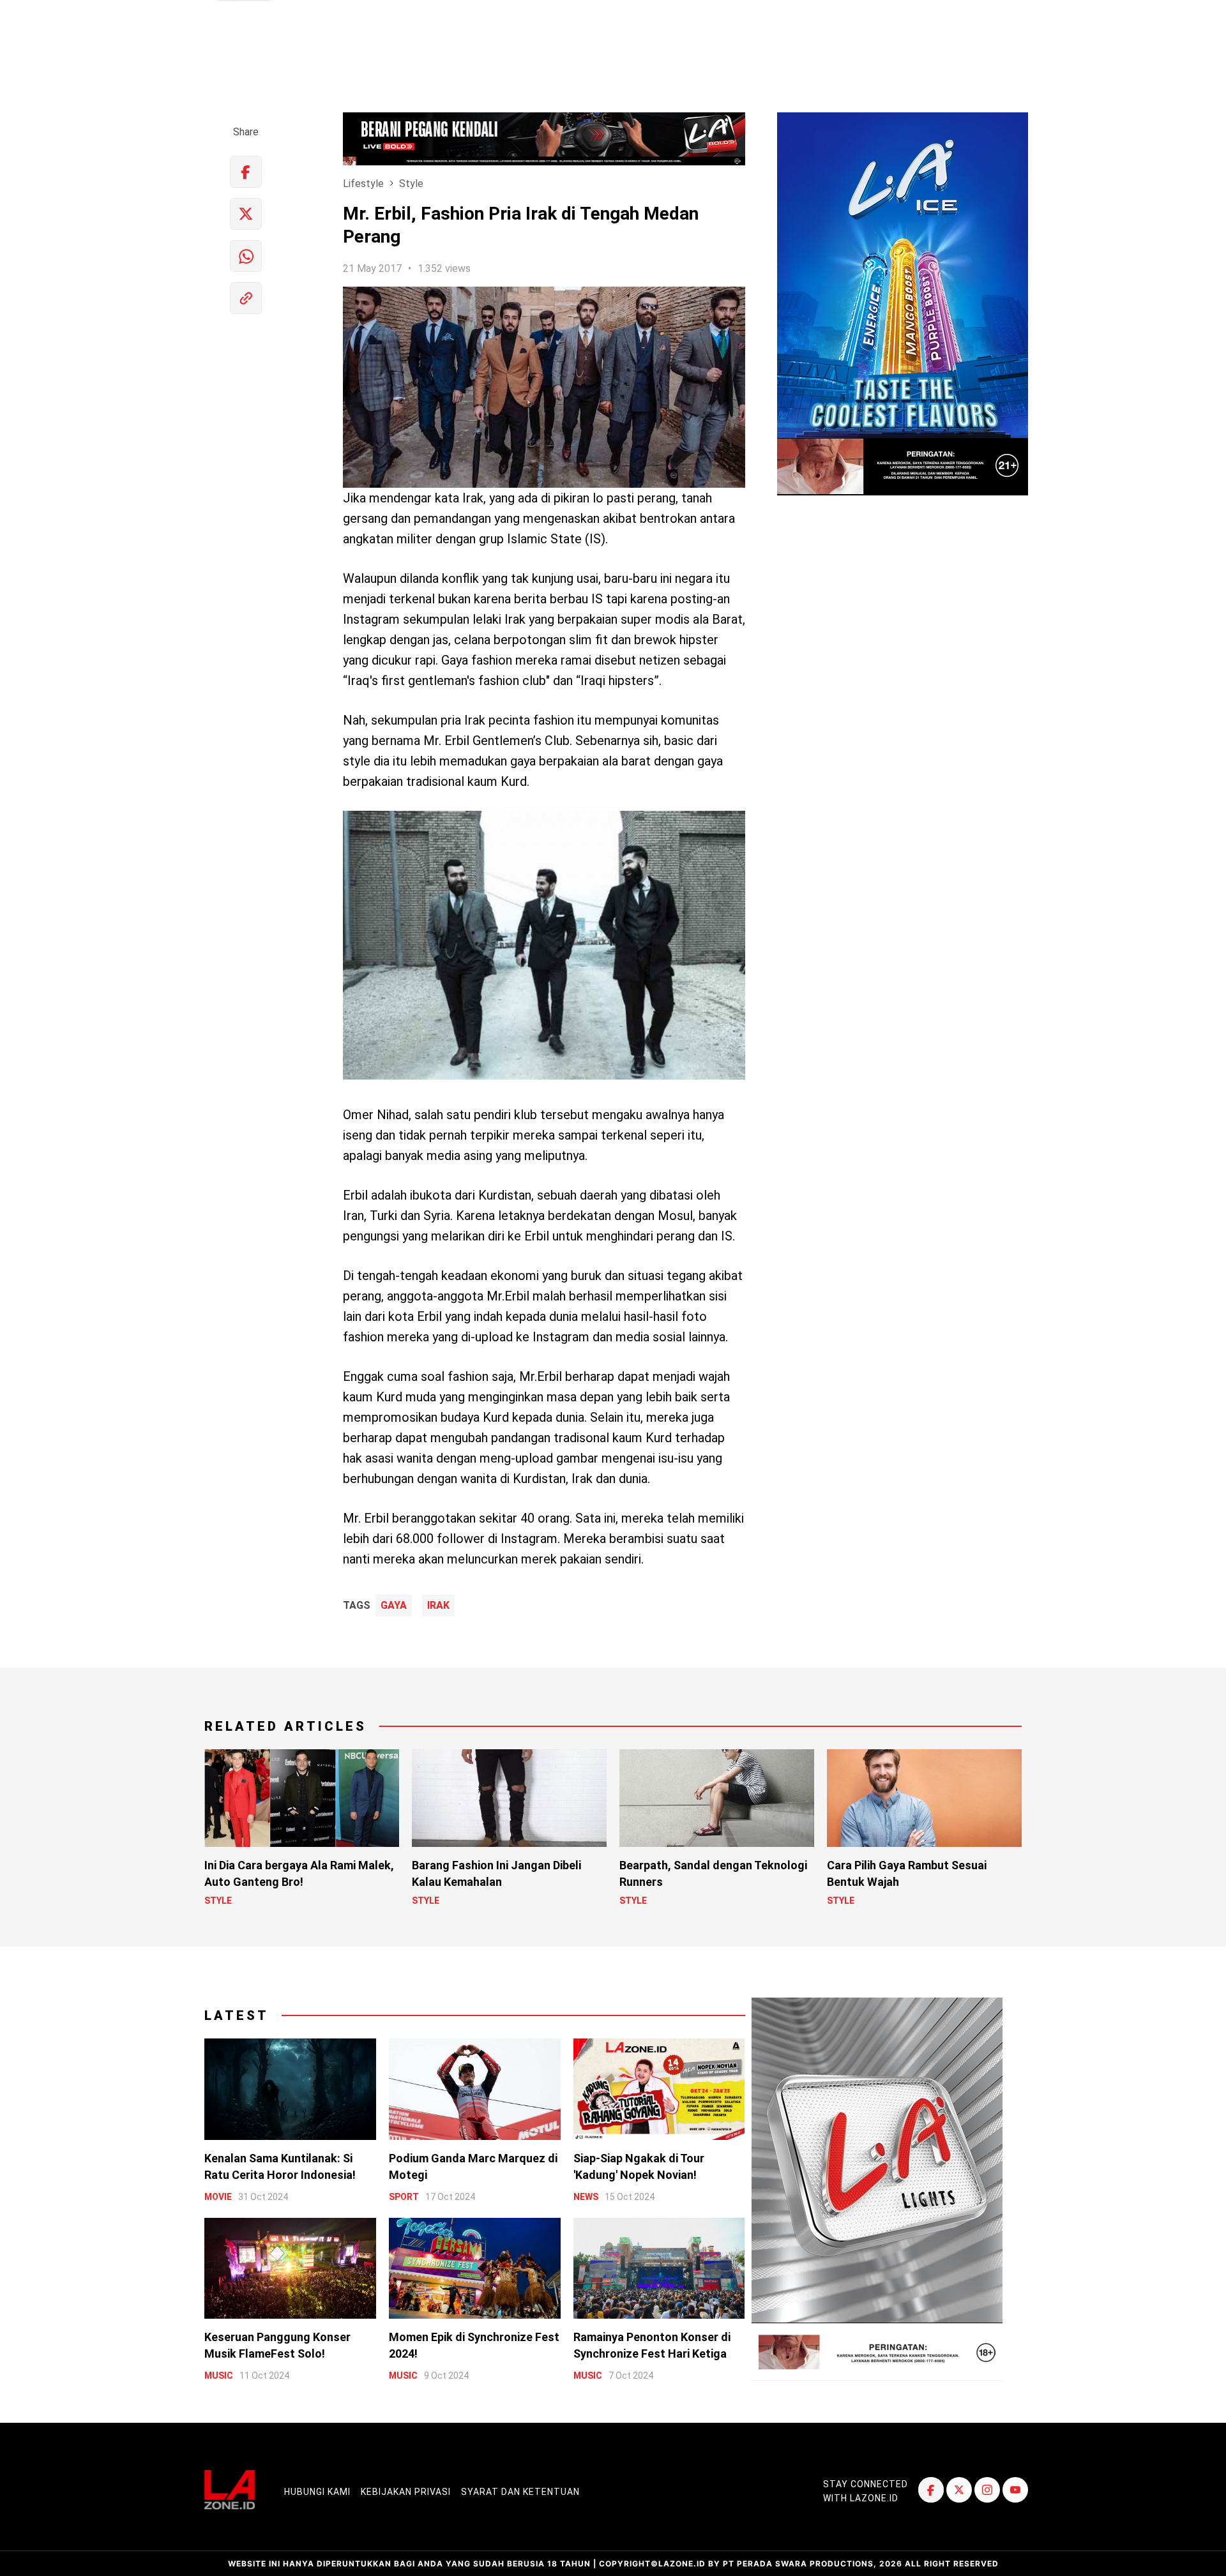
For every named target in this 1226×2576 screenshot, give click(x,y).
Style (411, 184)
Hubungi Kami (317, 2492)
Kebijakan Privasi (406, 2492)
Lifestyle (363, 184)
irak (438, 1606)
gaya (394, 1606)
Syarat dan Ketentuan (520, 2492)
